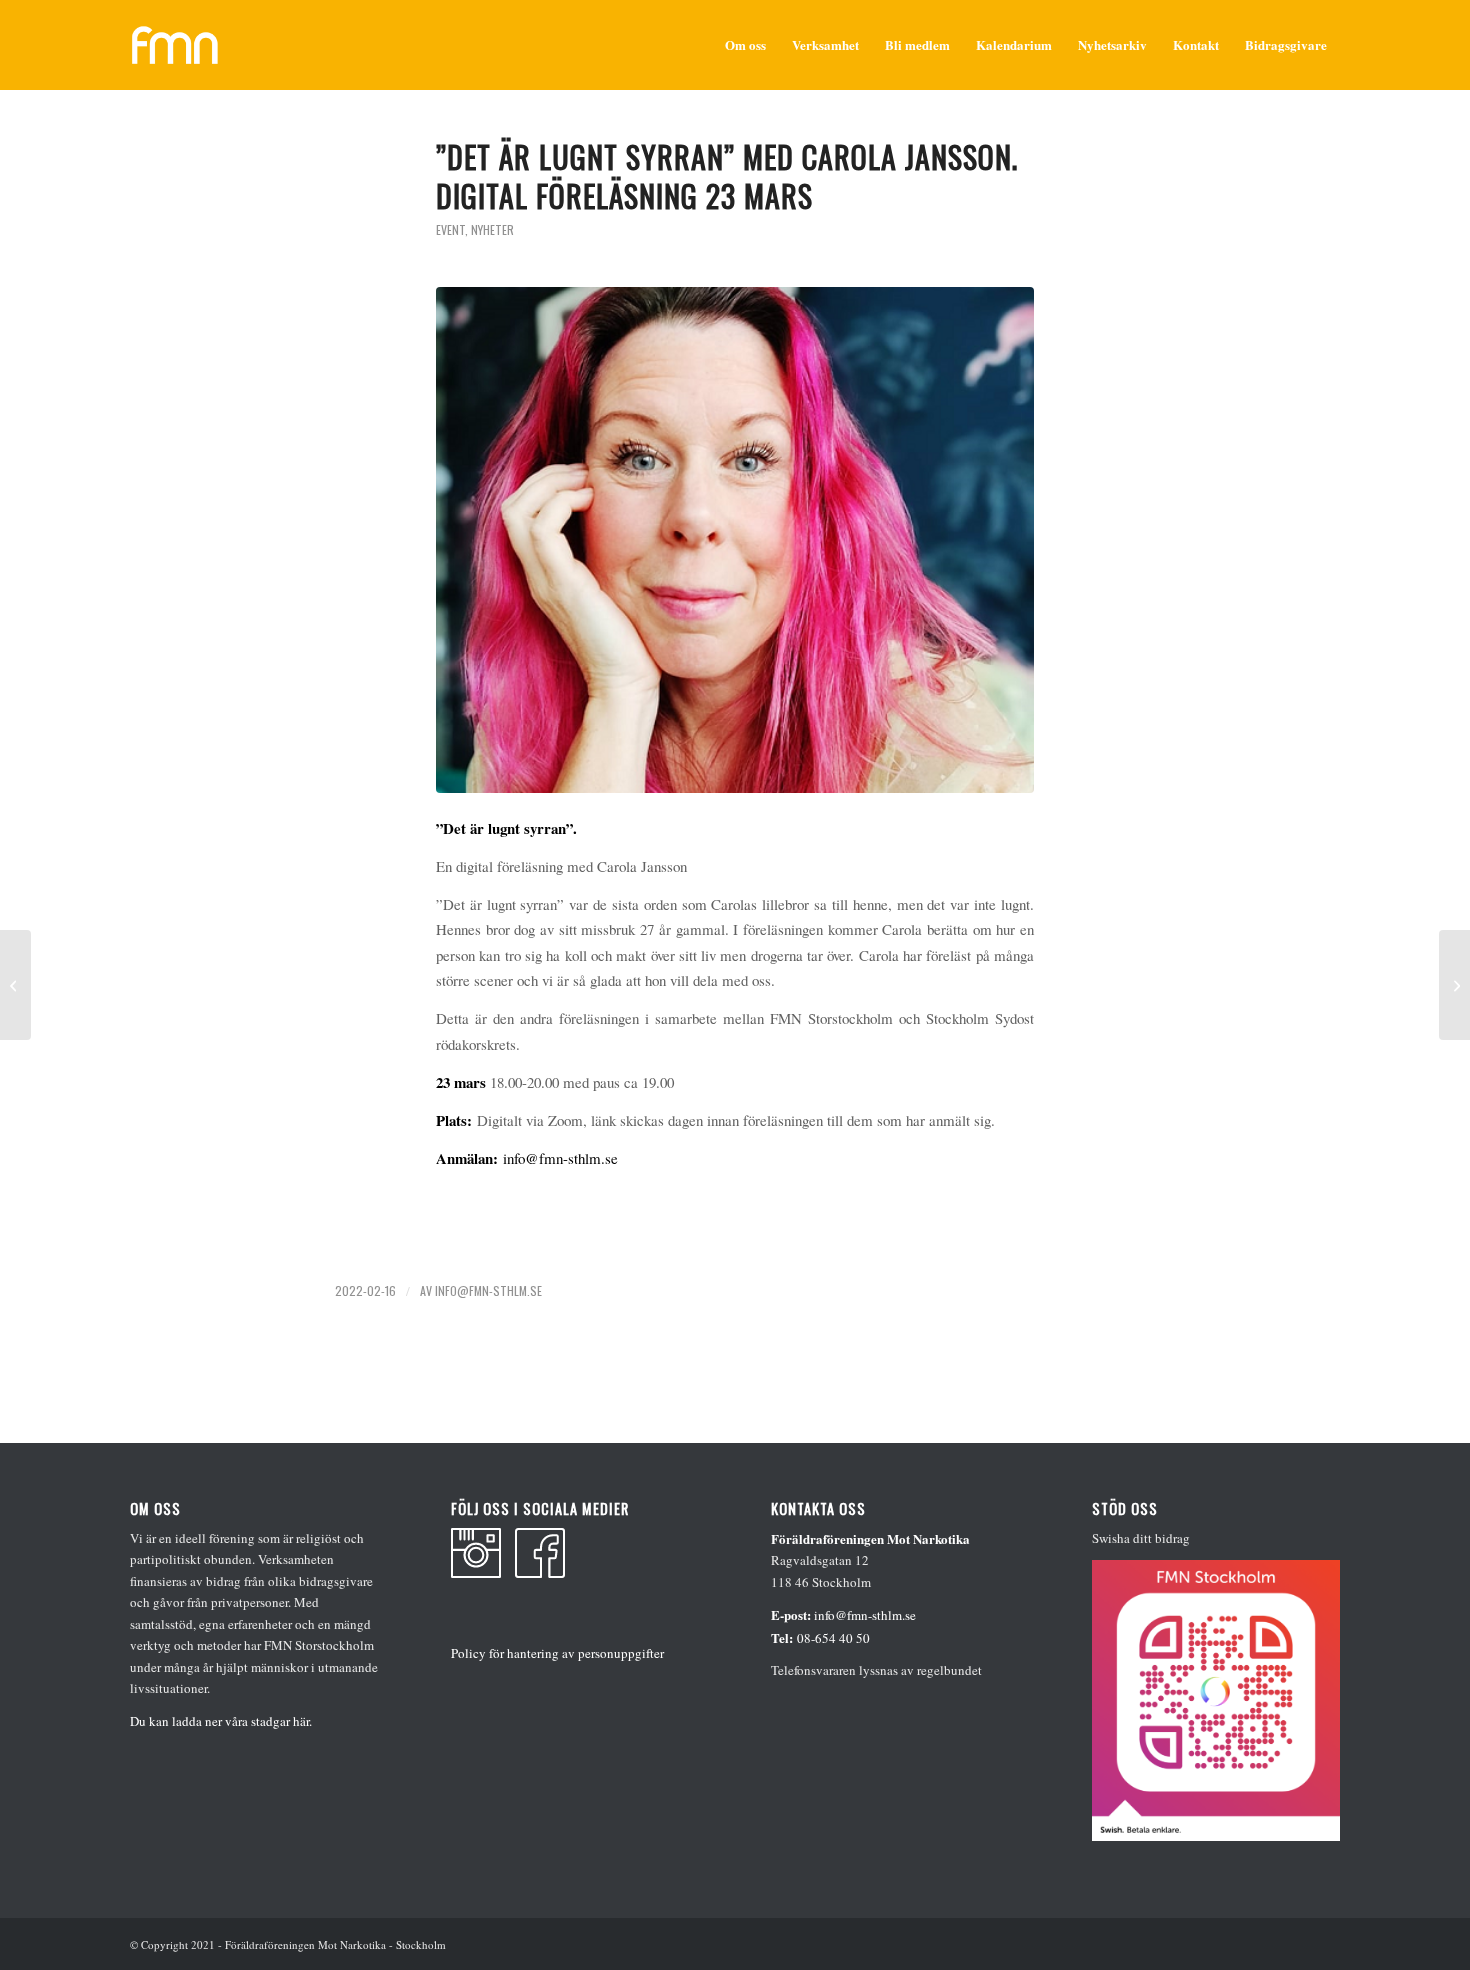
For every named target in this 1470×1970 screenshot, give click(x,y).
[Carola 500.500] (735, 540)
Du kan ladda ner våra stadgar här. (221, 1721)
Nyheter (492, 229)
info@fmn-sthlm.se (560, 1158)
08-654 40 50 (833, 1638)
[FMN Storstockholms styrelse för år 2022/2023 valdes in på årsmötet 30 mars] (1454, 985)
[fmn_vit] (175, 45)
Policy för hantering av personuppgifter (557, 1653)
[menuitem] (745, 45)
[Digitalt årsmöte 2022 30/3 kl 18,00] (15, 985)
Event (450, 229)
